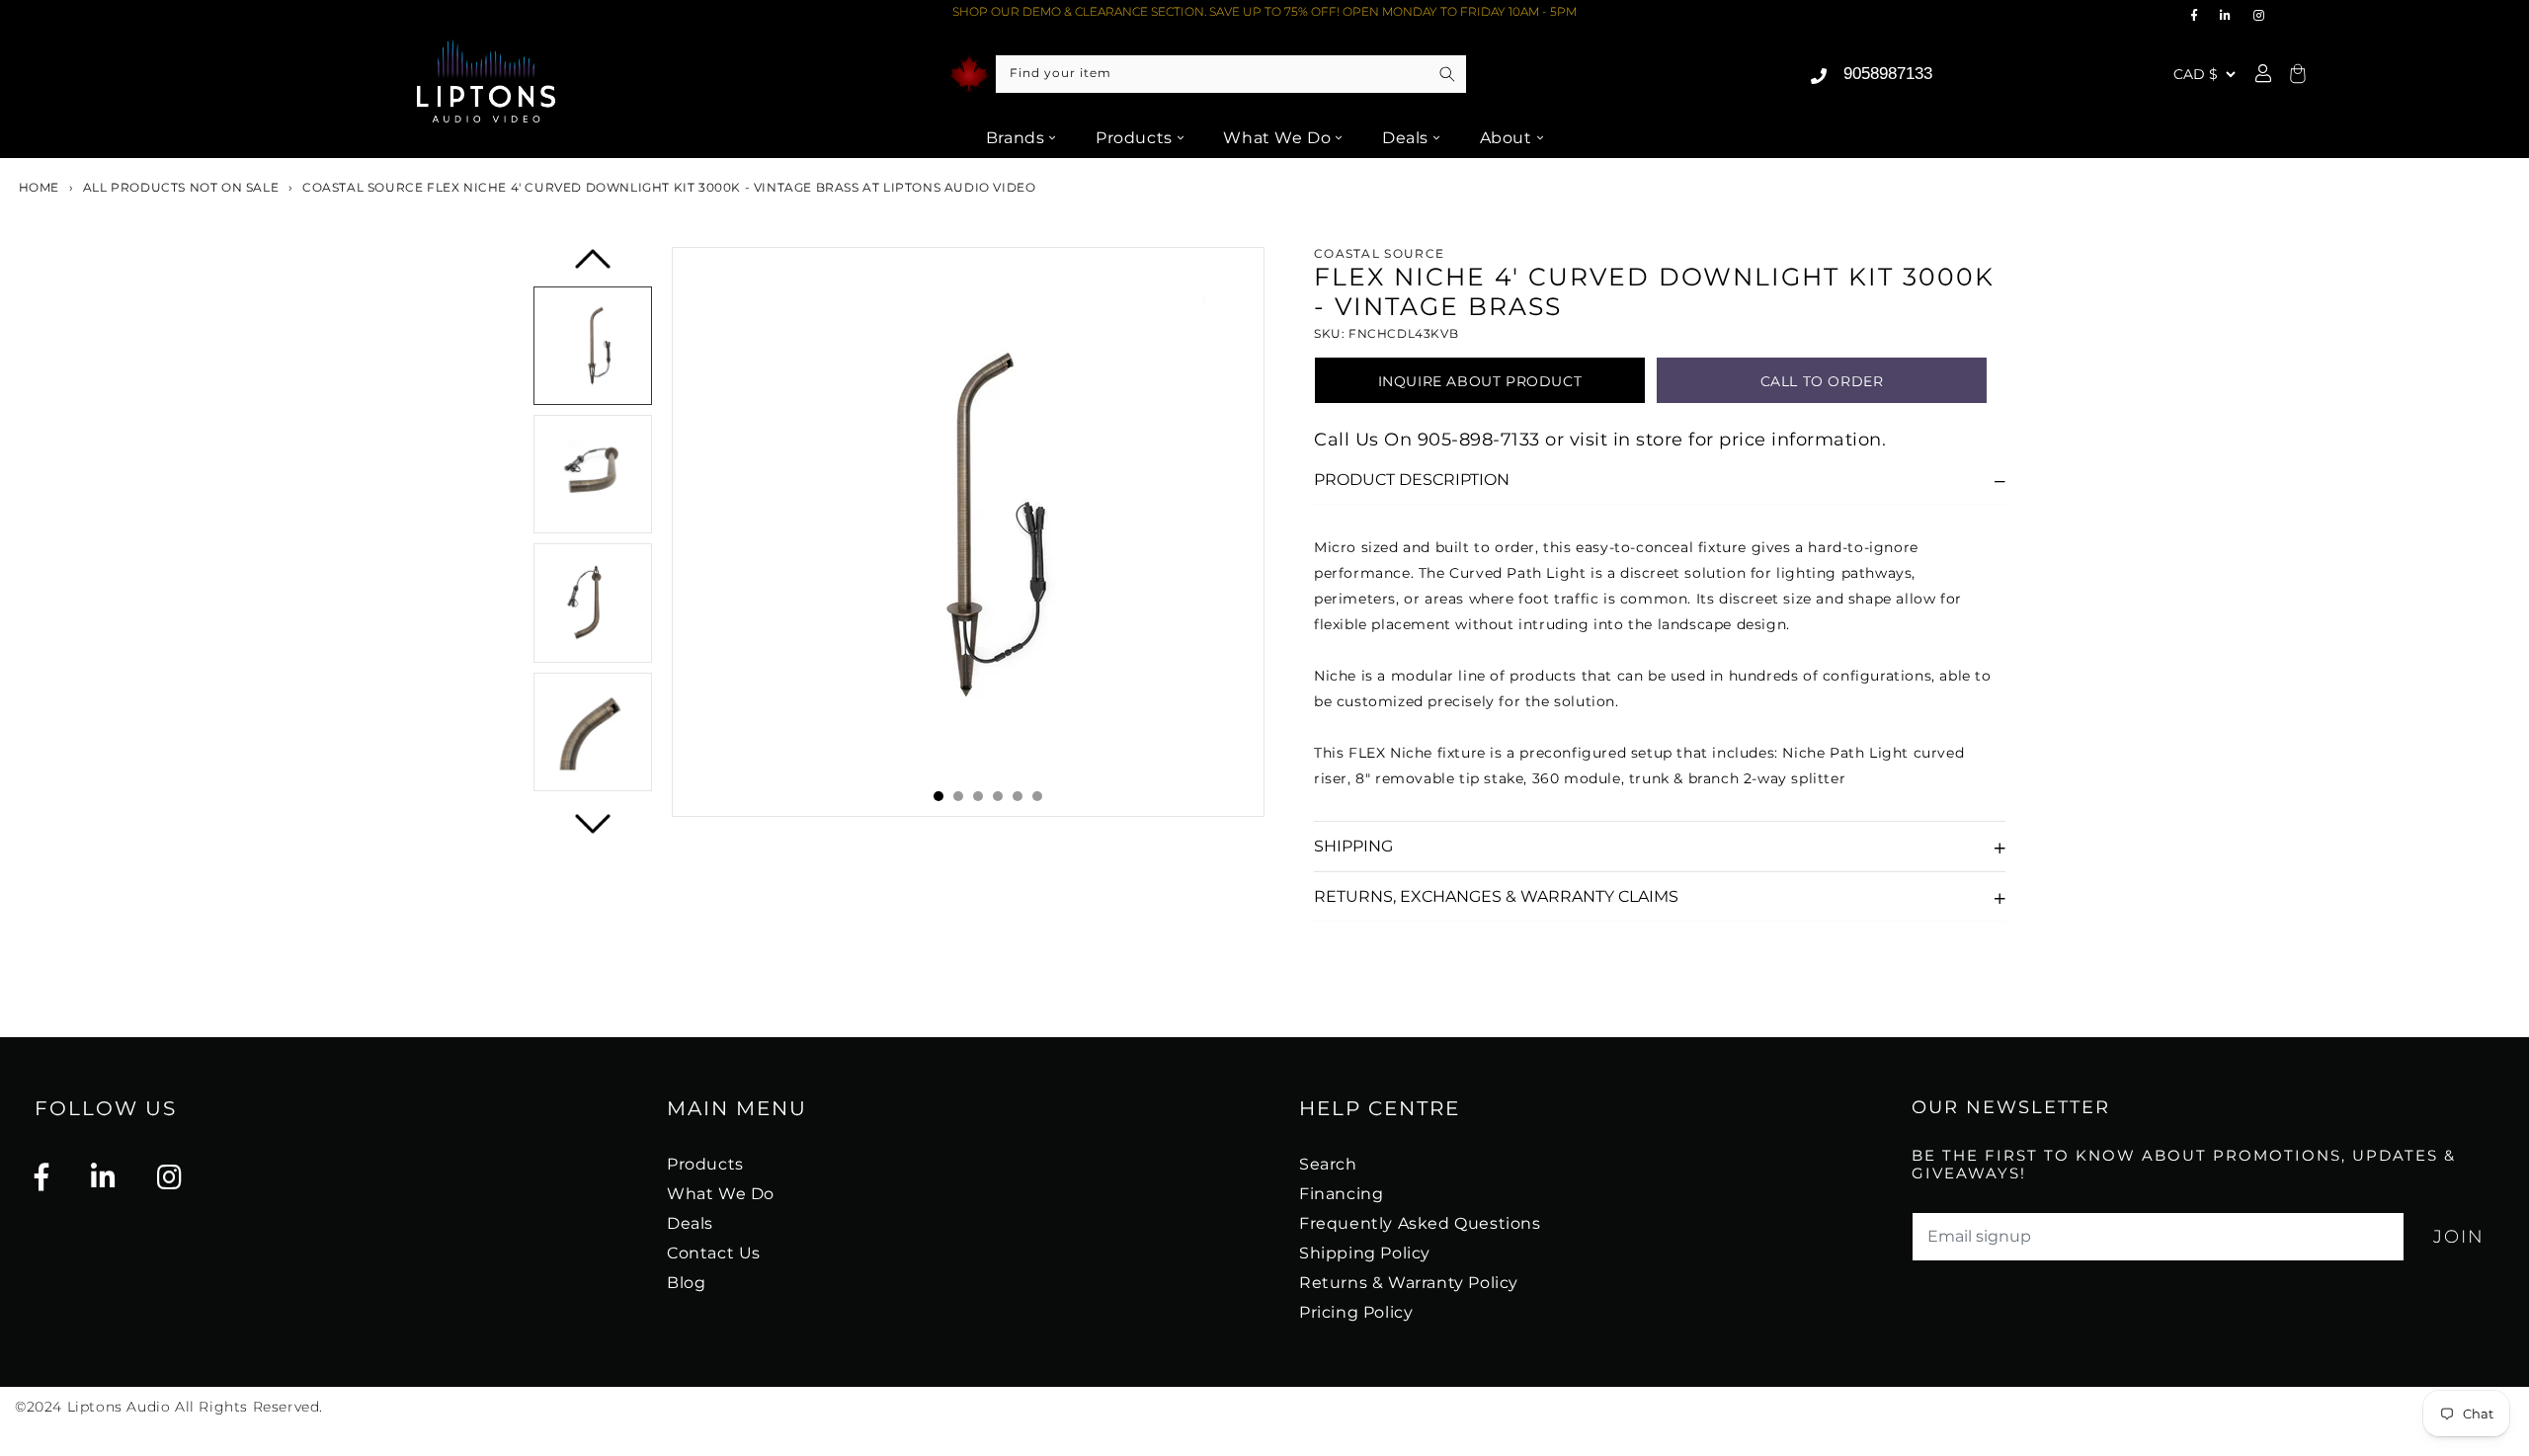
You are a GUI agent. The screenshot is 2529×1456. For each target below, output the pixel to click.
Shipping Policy (1365, 1253)
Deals (1405, 138)
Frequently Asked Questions (1420, 1223)
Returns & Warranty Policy (1409, 1283)
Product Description (1412, 480)
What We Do (1277, 138)
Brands (1016, 138)
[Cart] (2295, 75)
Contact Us (714, 1253)
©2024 (41, 1407)
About (1506, 138)
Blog (686, 1283)
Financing (1341, 1194)
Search (1328, 1164)
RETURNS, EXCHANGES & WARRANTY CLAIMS (1496, 896)
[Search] (1447, 74)
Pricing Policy (1356, 1312)
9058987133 (1888, 74)
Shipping (1353, 846)
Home (37, 187)
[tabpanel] (968, 532)
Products (1134, 138)
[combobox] (1231, 74)
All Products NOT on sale (181, 187)
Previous (594, 266)
